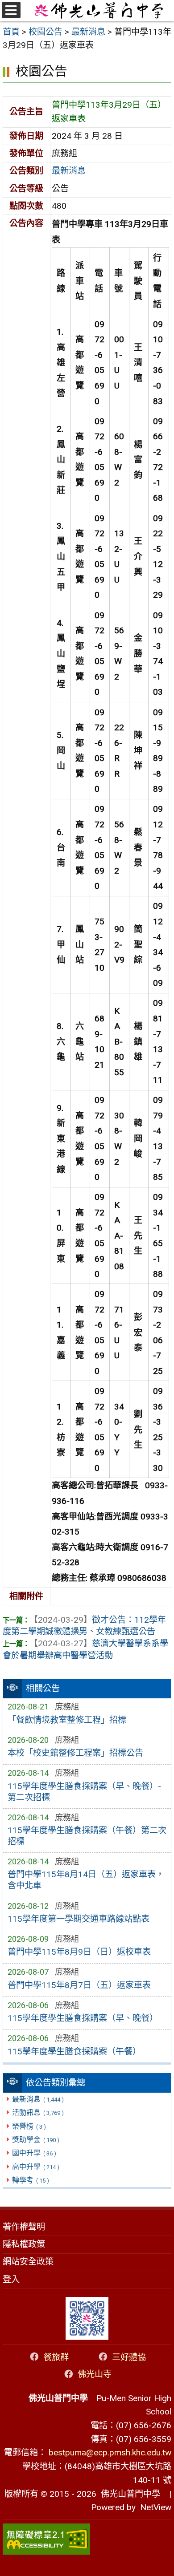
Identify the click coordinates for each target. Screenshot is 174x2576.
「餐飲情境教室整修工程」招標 (67, 1720)
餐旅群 (56, 2357)
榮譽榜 (29, 2126)
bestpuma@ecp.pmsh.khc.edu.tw (110, 2452)
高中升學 (35, 2167)
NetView (156, 2507)
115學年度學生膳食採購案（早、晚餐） (83, 2018)
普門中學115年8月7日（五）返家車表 (79, 1985)
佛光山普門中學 (128, 2494)
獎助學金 (35, 2140)
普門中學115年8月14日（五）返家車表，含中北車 (86, 1880)
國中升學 (34, 2153)
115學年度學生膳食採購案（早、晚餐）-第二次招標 (84, 1792)
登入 (11, 2279)
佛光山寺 (95, 2374)
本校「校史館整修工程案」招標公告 (75, 1753)
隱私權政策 (24, 2244)
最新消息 (38, 2099)
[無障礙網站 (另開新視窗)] (87, 2539)
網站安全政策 (28, 2262)
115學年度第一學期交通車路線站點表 (79, 1919)
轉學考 (30, 2180)
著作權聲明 (24, 2227)
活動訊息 (38, 2112)
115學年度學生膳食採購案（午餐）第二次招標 (87, 1836)
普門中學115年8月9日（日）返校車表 (79, 1952)
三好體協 (129, 2357)
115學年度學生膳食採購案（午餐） (74, 2051)
